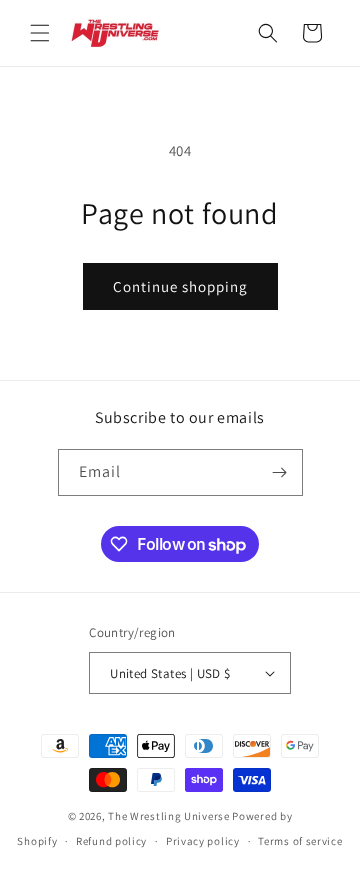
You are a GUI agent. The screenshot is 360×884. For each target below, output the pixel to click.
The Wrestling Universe (168, 816)
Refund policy (111, 841)
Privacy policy (203, 841)
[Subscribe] (280, 472)
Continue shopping (180, 286)
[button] (40, 33)
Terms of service (300, 841)
